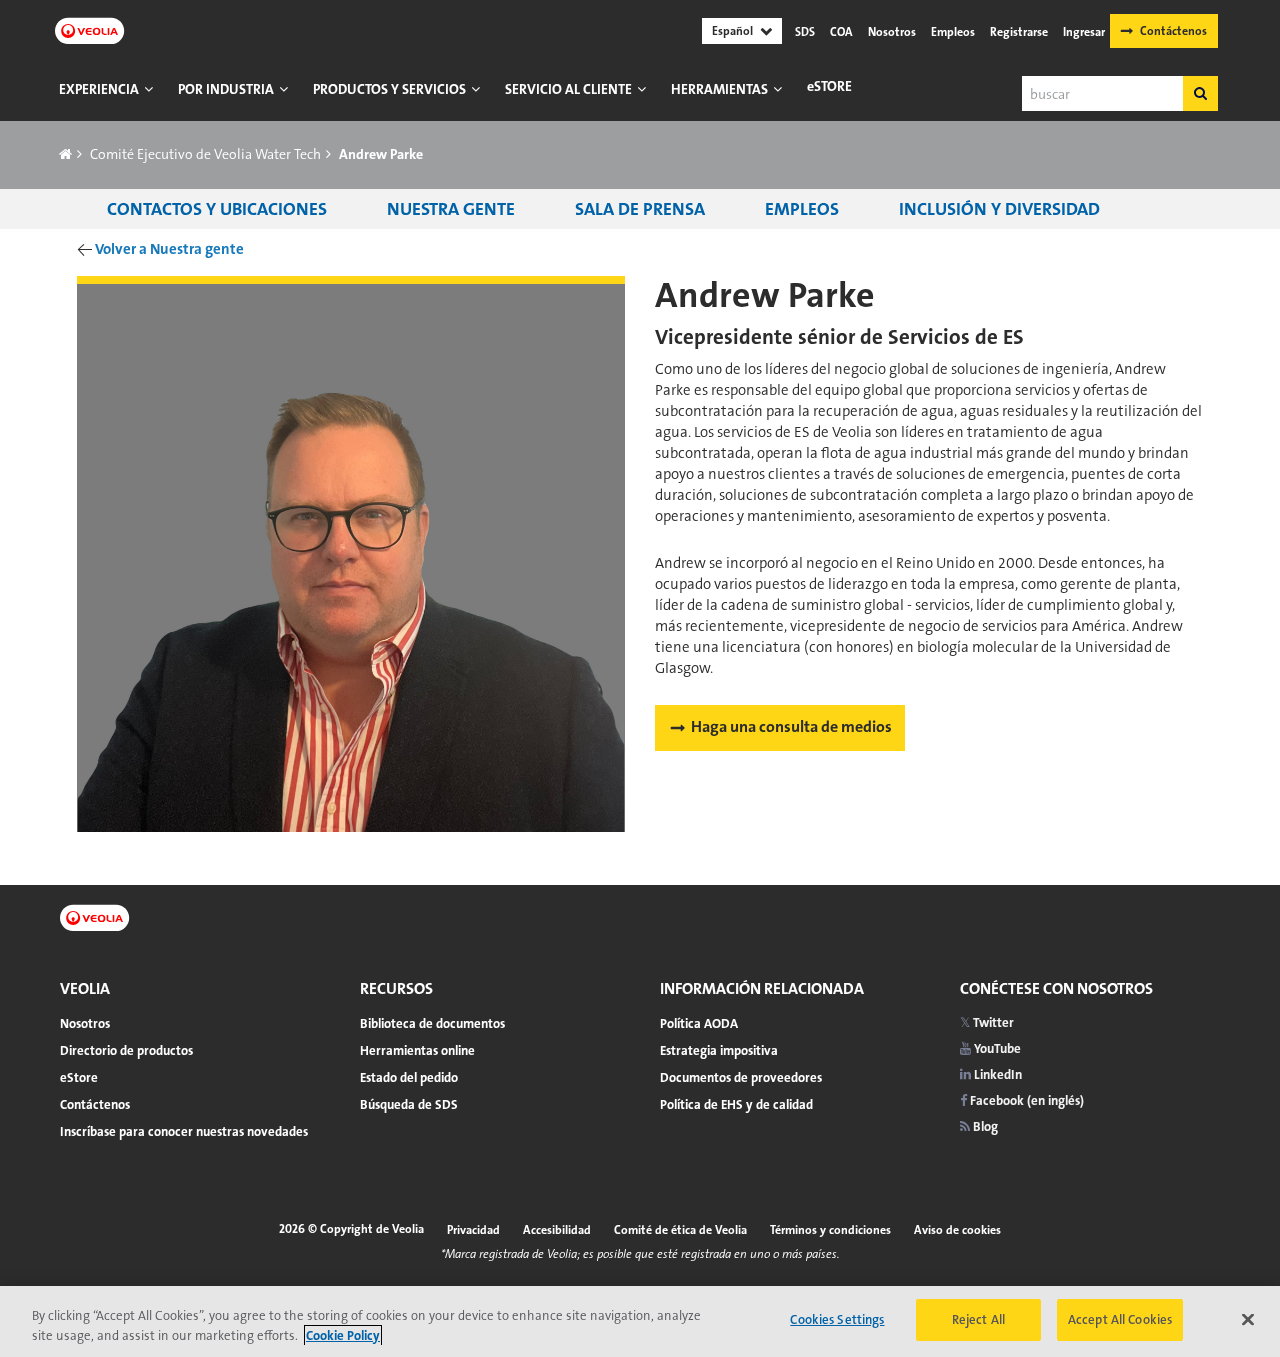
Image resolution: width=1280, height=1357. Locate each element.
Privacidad (473, 1230)
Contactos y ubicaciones (217, 209)
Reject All (978, 1319)
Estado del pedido (409, 1077)
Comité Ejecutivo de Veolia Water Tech (205, 154)
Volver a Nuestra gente (169, 249)
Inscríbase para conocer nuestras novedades (184, 1131)
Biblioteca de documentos (432, 1023)
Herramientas (719, 89)
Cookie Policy (343, 1335)
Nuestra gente (451, 209)
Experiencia (99, 89)
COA (841, 32)
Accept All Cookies (1120, 1319)
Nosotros (892, 32)
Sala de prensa (640, 209)
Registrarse (1019, 32)
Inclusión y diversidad (999, 209)
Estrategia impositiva (719, 1050)
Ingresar (1084, 32)
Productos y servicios (389, 89)
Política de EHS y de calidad (736, 1104)
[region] (640, 1321)
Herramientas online (417, 1050)
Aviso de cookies (957, 1230)
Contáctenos (1173, 31)
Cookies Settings (837, 1319)
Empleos (953, 32)
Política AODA (699, 1023)
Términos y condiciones (830, 1230)
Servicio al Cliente (568, 89)
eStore (829, 86)
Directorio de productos (126, 1050)
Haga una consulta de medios (791, 726)
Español (732, 31)
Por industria (226, 89)
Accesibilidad (557, 1230)
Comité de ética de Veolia (680, 1230)
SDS (805, 32)
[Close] (1248, 1319)
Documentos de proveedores (741, 1077)
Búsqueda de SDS (409, 1104)
